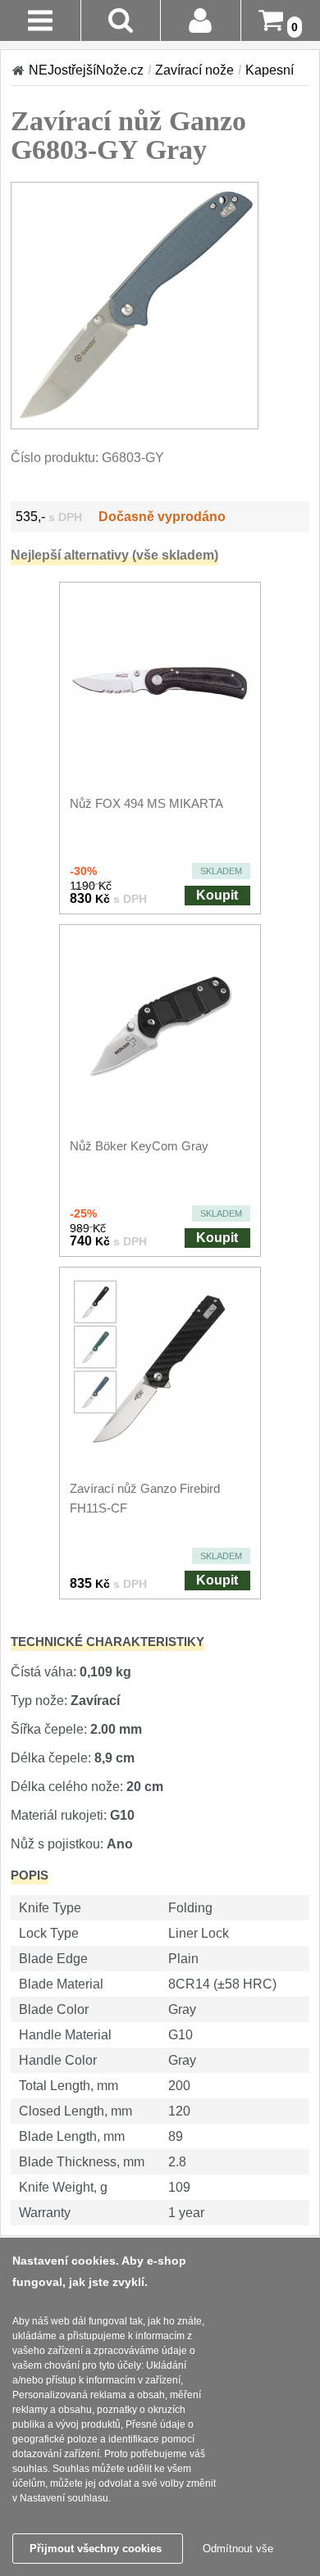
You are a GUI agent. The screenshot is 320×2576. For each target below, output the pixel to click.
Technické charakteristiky (107, 1642)
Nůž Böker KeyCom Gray (139, 1146)
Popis (30, 1875)
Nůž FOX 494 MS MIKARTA (146, 803)
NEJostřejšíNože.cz (86, 70)
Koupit (217, 895)
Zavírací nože (194, 70)
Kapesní (270, 70)
